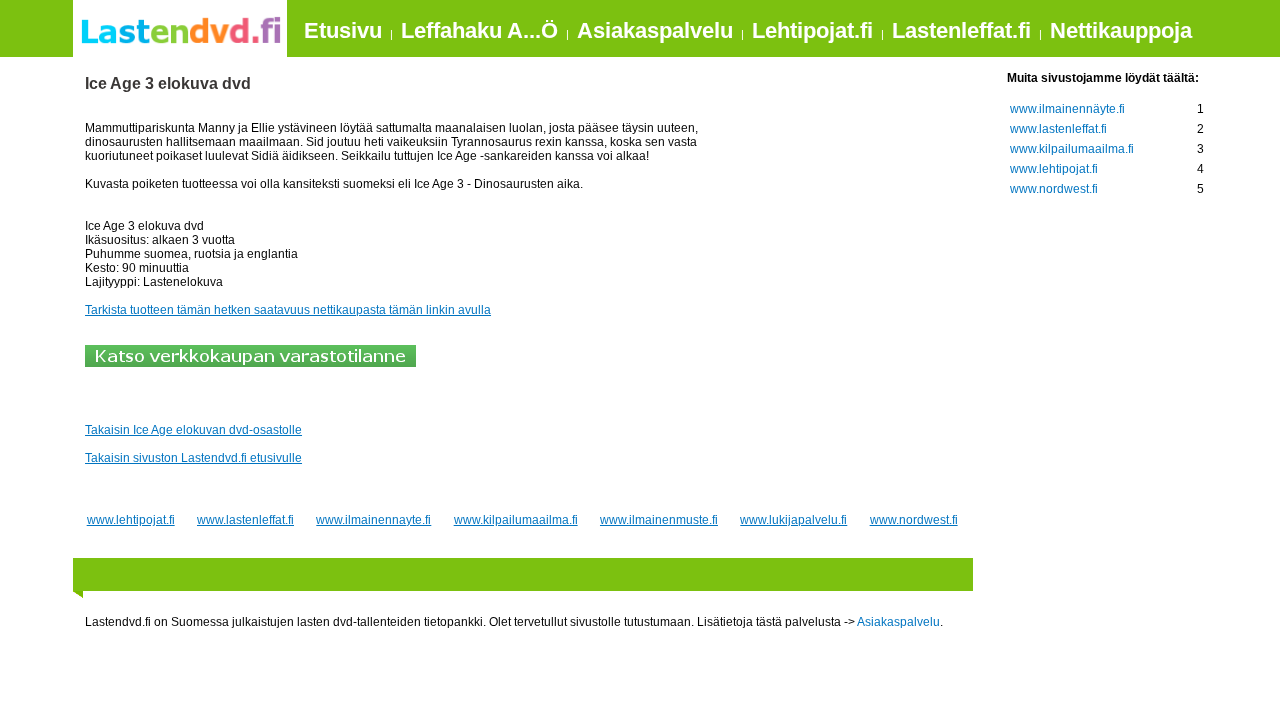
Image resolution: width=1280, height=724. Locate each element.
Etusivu (343, 30)
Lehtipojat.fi (812, 30)
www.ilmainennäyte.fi (1067, 109)
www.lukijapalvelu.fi (793, 520)
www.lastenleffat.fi (245, 520)
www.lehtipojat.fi (131, 520)
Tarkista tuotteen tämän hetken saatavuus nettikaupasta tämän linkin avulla (288, 310)
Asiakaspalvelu (655, 30)
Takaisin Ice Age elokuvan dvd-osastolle (193, 430)
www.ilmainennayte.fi (373, 520)
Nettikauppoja (1121, 30)
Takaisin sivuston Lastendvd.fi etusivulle (193, 458)
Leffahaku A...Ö (479, 30)
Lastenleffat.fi (961, 30)
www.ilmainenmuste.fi (659, 520)
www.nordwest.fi (914, 520)
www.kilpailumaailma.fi (516, 520)
